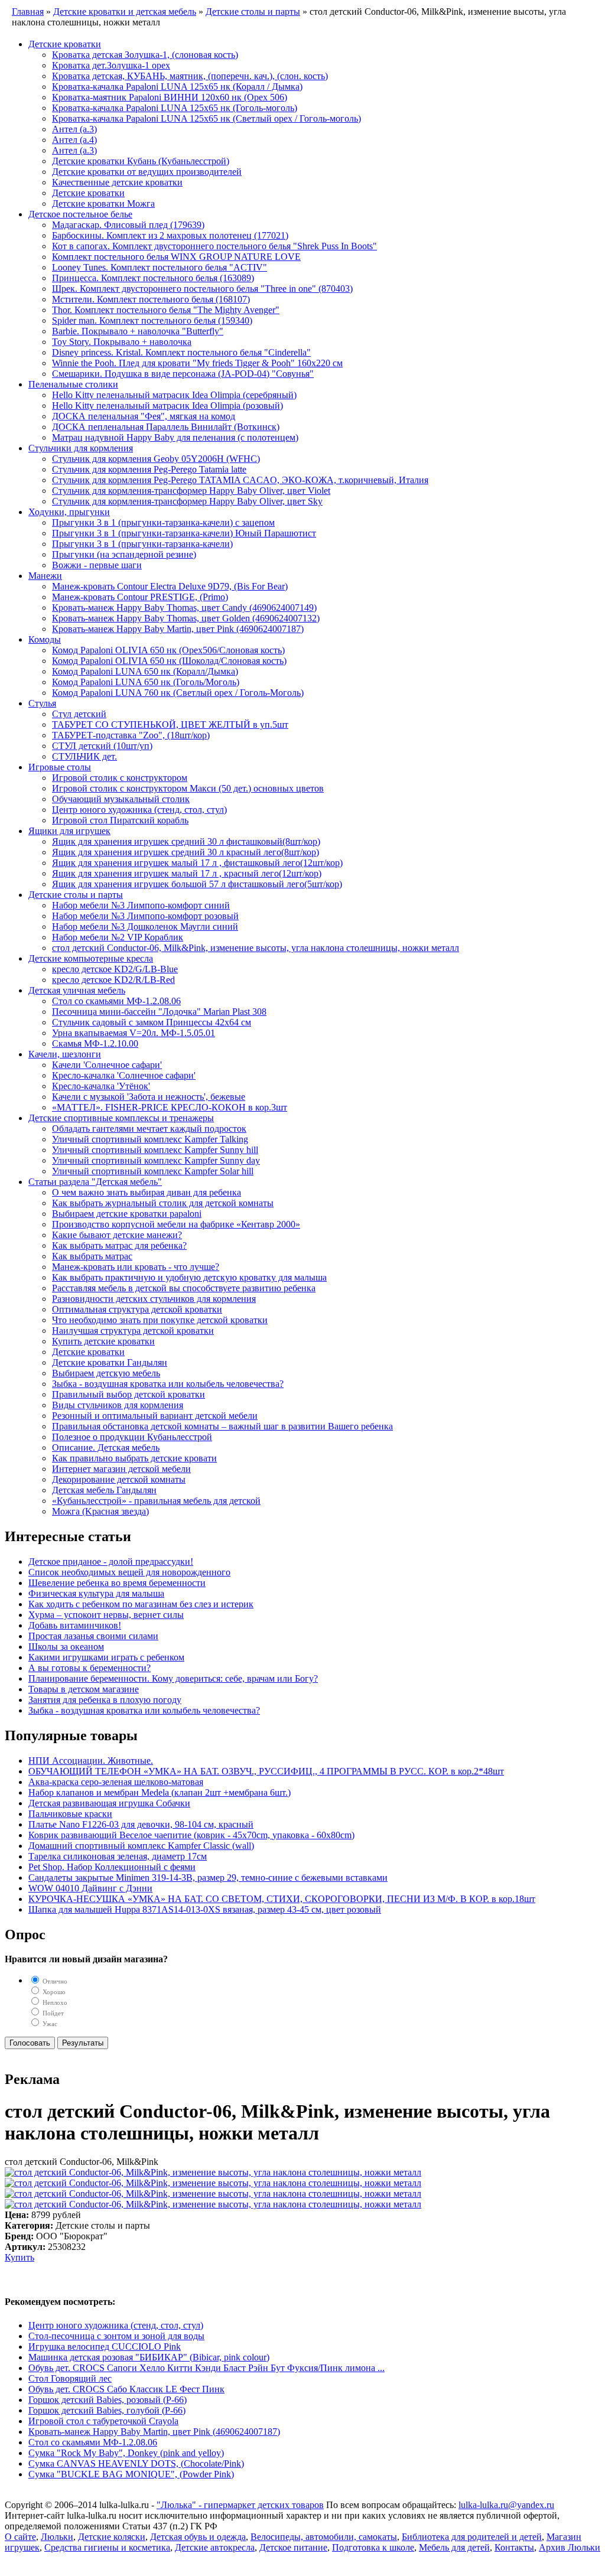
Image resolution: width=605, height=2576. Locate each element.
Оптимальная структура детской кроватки (137, 1309)
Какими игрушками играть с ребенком (106, 1657)
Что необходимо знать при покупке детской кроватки (160, 1320)
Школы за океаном (66, 1647)
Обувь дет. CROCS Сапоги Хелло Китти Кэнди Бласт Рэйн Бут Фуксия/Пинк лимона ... (206, 2368)
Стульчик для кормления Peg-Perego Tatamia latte (149, 469)
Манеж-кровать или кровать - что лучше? (136, 1267)
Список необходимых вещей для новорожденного (129, 1572)
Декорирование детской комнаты (119, 1479)
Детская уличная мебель (77, 990)
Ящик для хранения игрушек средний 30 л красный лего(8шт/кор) (186, 852)
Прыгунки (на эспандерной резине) (124, 554)
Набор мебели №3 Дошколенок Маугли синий (145, 926)
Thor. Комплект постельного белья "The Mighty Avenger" (166, 310)
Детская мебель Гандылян (104, 1490)
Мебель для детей (454, 2547)
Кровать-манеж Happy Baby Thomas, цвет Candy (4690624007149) (184, 608)
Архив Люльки (570, 2547)
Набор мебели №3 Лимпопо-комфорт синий (141, 905)
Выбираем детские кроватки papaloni (127, 1214)
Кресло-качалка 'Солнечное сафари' (124, 1075)
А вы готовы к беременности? (90, 1668)
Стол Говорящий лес (70, 2378)
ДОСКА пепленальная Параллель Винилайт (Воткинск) (166, 427)
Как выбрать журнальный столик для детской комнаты (163, 1203)
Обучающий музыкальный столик (121, 799)
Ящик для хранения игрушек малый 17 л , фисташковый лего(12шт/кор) (197, 863)
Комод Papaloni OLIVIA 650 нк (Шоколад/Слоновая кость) (169, 661)
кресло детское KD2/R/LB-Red (113, 980)
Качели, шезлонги (65, 1054)
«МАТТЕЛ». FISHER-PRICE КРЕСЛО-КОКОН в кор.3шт (170, 1107)
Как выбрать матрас (92, 1256)
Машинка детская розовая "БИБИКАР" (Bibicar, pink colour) (149, 2357)
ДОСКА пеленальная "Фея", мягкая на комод (144, 416)
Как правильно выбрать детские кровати (134, 1458)
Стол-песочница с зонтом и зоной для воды (116, 2336)
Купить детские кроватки (103, 1341)
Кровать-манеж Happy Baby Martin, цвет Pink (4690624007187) (178, 629)
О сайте (20, 2537)
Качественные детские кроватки (117, 182)
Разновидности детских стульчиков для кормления (154, 1299)
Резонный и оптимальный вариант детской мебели (155, 1416)
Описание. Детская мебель (106, 1447)
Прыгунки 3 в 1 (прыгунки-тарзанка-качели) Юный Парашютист (184, 533)
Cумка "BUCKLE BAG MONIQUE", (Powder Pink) (131, 2474)
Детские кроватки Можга (103, 203)
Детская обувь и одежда (198, 2537)
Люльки (57, 2537)
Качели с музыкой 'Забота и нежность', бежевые (149, 1097)
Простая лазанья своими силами (93, 1636)
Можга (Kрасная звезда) (100, 1511)
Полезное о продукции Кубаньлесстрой (132, 1437)
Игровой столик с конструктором (120, 778)
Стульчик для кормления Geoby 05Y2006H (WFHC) (156, 459)
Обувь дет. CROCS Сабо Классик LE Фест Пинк (126, 2389)
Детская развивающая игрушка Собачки (109, 1803)
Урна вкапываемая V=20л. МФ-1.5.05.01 (134, 1033)
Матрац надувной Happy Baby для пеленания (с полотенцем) (175, 437)
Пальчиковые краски (70, 1814)
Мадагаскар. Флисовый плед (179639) (128, 225)
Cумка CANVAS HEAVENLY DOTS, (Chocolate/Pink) (136, 2463)
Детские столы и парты (76, 895)
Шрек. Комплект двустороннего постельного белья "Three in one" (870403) (202, 289)
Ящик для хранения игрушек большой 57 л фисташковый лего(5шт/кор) (197, 884)
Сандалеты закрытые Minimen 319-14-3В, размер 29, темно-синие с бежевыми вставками (208, 1878)
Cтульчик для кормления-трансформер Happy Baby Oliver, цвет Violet (191, 491)
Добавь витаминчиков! (75, 1625)
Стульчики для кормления (81, 448)
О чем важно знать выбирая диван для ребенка (147, 1192)
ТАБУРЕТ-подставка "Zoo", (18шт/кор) (131, 735)
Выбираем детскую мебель (106, 1373)
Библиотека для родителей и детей (472, 2537)
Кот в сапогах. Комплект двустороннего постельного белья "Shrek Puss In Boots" (214, 246)
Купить (19, 2257)
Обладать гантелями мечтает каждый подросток (149, 1129)
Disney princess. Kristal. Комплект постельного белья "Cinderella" (181, 352)
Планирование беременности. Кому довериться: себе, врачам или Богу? (173, 1678)
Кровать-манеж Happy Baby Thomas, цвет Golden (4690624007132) (186, 618)
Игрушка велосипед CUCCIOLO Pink (105, 2347)
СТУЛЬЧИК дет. (84, 756)
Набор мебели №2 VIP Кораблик (118, 937)
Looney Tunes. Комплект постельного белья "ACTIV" (160, 267)
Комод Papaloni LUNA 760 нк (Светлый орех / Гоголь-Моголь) (178, 693)
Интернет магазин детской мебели (121, 1469)
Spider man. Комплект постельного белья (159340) (152, 320)
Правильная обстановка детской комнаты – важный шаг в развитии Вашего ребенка (222, 1426)
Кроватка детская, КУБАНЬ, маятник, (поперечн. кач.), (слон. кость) (190, 76)
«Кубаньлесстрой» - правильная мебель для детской (156, 1501)
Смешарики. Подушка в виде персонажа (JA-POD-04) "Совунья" (183, 374)
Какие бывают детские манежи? (117, 1235)
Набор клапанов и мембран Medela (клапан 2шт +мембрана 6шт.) (160, 1792)
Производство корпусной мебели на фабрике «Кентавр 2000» (176, 1224)
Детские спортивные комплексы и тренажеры (121, 1118)
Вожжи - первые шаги (97, 565)
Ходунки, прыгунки (69, 512)
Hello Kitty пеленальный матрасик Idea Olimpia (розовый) (167, 406)
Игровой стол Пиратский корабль (120, 820)
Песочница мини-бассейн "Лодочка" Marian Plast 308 (159, 1012)
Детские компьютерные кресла (91, 958)
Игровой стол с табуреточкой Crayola (103, 2421)
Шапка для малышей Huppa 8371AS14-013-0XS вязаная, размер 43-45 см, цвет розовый (205, 1909)
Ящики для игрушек (69, 831)
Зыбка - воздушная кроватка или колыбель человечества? (168, 1384)
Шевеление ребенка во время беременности (117, 1583)
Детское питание (293, 2547)
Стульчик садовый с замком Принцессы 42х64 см (152, 1022)
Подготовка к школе (373, 2547)
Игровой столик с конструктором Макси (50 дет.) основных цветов (188, 788)
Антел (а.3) (74, 129)
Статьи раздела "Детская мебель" (95, 1182)
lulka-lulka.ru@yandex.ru (506, 2505)
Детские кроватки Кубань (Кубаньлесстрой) (141, 161)
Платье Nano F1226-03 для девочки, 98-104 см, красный (141, 1824)
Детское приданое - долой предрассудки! (111, 1561)
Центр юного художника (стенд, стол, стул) (139, 810)
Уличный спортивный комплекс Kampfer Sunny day (156, 1160)
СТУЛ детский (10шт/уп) (102, 746)
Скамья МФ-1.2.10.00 (95, 1043)
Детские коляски (112, 2537)
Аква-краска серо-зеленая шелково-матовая (116, 1782)
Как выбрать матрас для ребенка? (119, 1245)
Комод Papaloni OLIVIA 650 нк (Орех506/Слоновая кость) (168, 650)
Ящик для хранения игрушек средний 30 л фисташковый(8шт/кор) (186, 841)
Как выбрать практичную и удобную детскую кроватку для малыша (189, 1277)
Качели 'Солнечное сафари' (107, 1065)
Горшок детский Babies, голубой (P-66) (107, 2410)
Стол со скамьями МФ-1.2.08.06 (116, 1001)
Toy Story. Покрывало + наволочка (122, 342)
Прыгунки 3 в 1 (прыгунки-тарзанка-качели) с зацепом (163, 522)
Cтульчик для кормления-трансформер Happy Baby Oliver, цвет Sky (187, 501)
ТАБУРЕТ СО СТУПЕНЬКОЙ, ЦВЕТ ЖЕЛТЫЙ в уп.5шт (170, 724)
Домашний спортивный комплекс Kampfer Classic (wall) (141, 1846)
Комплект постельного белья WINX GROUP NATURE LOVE (176, 257)
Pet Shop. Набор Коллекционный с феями (112, 1867)
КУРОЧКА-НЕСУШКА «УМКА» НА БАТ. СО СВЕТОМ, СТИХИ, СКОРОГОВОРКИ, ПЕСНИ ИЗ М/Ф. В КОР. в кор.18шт (282, 1899)
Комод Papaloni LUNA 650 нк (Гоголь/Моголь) (146, 682)
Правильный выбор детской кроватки (129, 1394)
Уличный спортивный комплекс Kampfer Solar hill (153, 1171)
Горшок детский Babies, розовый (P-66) (108, 2400)
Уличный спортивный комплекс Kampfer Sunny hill (155, 1150)
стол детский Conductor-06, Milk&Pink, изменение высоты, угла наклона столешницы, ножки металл (256, 948)
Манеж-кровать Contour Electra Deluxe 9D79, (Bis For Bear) (170, 586)
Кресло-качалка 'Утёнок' (101, 1086)
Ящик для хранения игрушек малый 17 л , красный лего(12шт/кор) (187, 873)
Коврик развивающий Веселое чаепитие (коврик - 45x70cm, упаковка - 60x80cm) (191, 1835)
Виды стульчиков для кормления (118, 1405)
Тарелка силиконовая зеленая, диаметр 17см (118, 1856)
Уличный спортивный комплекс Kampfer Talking (150, 1139)
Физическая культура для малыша (96, 1593)
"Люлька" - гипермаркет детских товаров (240, 2505)
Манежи (45, 576)
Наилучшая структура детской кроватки (133, 1331)
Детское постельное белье (80, 214)
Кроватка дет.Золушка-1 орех (111, 65)
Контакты (514, 2547)
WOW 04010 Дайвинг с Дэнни (90, 1888)
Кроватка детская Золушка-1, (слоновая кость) (145, 55)
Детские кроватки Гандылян (110, 1362)
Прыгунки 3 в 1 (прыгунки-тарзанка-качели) (142, 544)
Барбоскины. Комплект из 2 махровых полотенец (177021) (170, 235)
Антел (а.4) (74, 140)
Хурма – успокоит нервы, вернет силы (106, 1615)
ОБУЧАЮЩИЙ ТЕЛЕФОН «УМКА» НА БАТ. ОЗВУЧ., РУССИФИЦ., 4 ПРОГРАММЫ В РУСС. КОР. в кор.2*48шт (266, 1771)
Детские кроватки (65, 44)
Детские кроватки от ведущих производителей (147, 172)
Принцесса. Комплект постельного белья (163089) (153, 278)
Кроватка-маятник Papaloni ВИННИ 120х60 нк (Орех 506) (170, 97)
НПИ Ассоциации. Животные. (91, 1761)
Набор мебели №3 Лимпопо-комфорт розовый (145, 916)
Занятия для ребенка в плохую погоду (105, 1700)
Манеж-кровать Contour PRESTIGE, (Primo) (140, 597)
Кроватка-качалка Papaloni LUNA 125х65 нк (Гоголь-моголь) (175, 108)
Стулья (42, 703)
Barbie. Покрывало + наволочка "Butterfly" (138, 331)
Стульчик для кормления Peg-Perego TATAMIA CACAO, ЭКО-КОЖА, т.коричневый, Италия (240, 480)
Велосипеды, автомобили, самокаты (324, 2537)
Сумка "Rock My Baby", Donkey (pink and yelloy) (126, 2453)
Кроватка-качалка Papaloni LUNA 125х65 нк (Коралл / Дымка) (177, 87)
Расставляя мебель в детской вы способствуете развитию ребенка (184, 1288)
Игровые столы (60, 767)
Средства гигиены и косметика (107, 2547)
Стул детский (79, 714)
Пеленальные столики (73, 384)
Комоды (45, 639)
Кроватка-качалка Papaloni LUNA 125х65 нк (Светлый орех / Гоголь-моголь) (206, 118)
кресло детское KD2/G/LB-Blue (115, 969)
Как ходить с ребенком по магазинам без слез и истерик (141, 1604)
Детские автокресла (215, 2547)
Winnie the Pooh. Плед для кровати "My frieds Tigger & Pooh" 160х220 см (197, 363)
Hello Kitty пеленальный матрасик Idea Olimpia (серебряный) (174, 395)
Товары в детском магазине (84, 1689)
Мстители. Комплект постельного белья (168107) (151, 299)
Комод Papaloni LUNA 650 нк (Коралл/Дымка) (145, 671)
